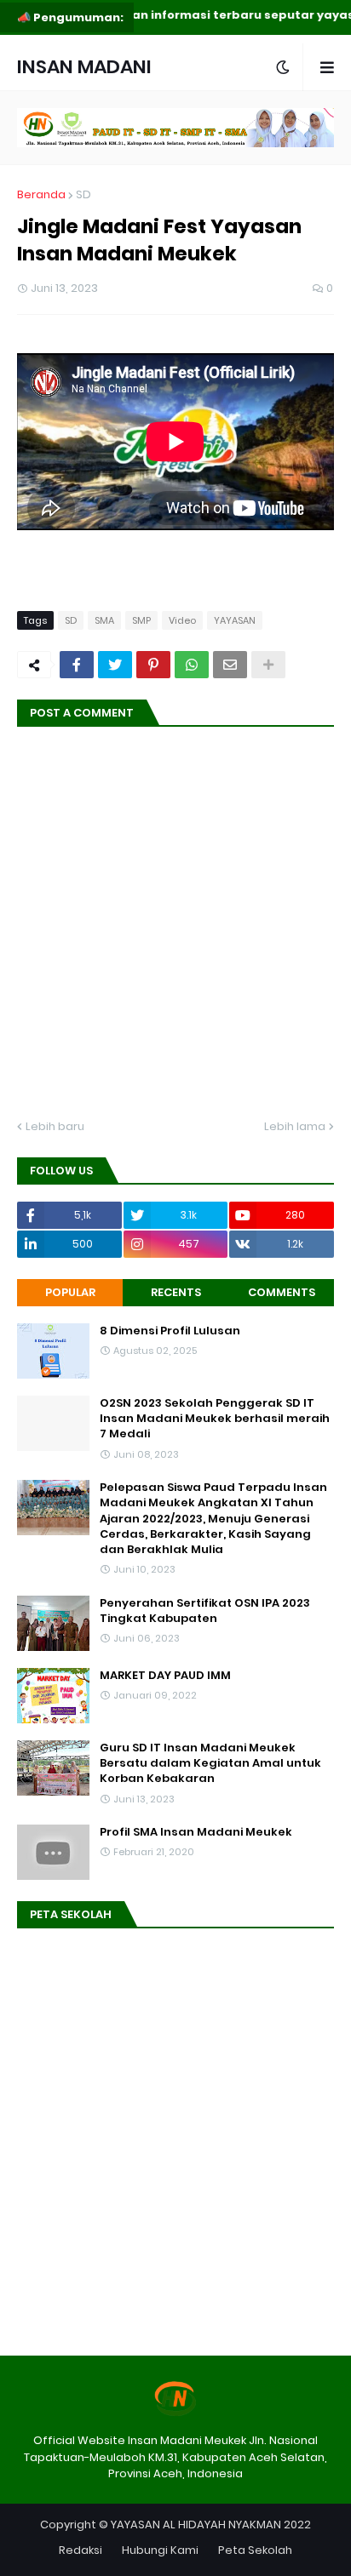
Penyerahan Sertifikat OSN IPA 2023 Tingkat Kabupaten (205, 1611)
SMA (104, 620)
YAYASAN (235, 620)
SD (83, 194)
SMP (141, 620)
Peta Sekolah (255, 2550)
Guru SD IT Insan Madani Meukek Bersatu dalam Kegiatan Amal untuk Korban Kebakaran (210, 1763)
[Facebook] (77, 665)
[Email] (230, 665)
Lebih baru (55, 1126)
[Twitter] (115, 665)
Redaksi (81, 2550)
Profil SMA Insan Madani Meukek (196, 1832)
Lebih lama (295, 1126)
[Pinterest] (153, 665)
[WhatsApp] (192, 665)
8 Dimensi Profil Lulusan (170, 1331)
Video (182, 620)
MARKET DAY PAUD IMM (165, 1676)
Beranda (41, 194)
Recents (176, 1292)
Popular (70, 1292)
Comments (282, 1292)
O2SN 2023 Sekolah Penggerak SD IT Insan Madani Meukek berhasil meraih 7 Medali (215, 1419)
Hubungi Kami (160, 2550)
